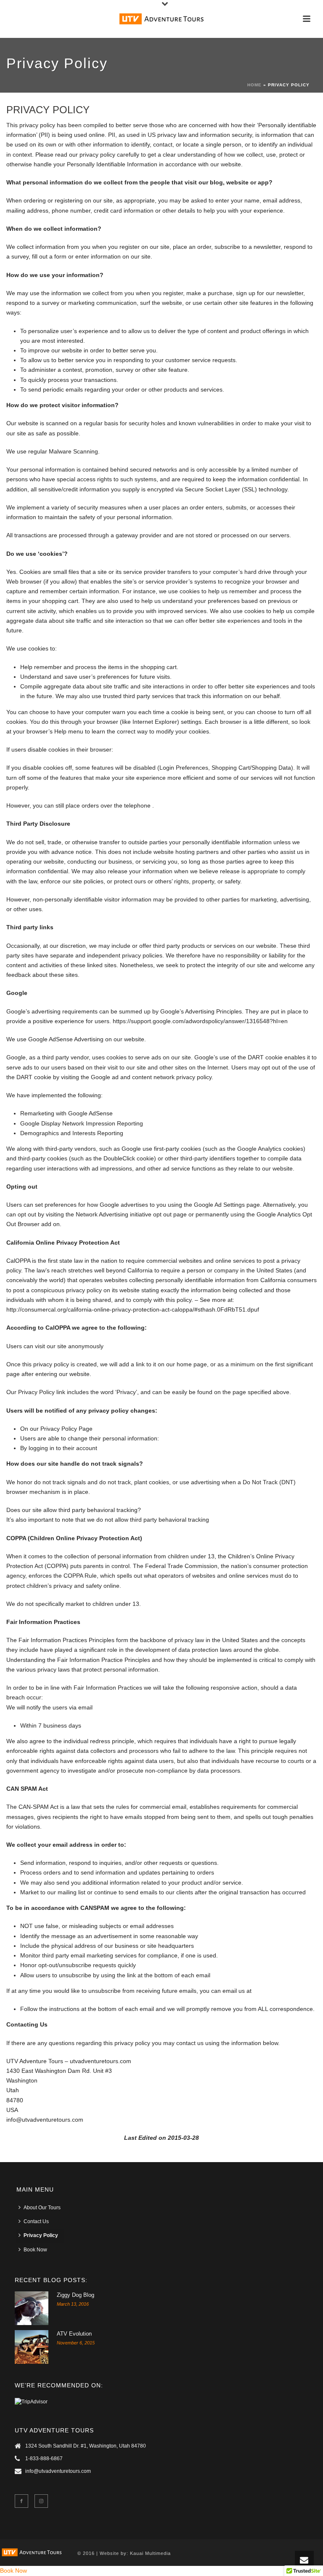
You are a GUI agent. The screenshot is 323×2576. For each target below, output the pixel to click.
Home (254, 85)
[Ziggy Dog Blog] (32, 2308)
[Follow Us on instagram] (41, 2501)
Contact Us (36, 2221)
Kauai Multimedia (150, 2553)
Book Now (35, 2250)
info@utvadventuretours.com (58, 2471)
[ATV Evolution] (32, 2347)
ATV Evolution (74, 2334)
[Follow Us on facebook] (21, 2501)
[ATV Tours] (161, 19)
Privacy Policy (41, 2235)
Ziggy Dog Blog (75, 2295)
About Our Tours (42, 2208)
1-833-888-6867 (44, 2459)
